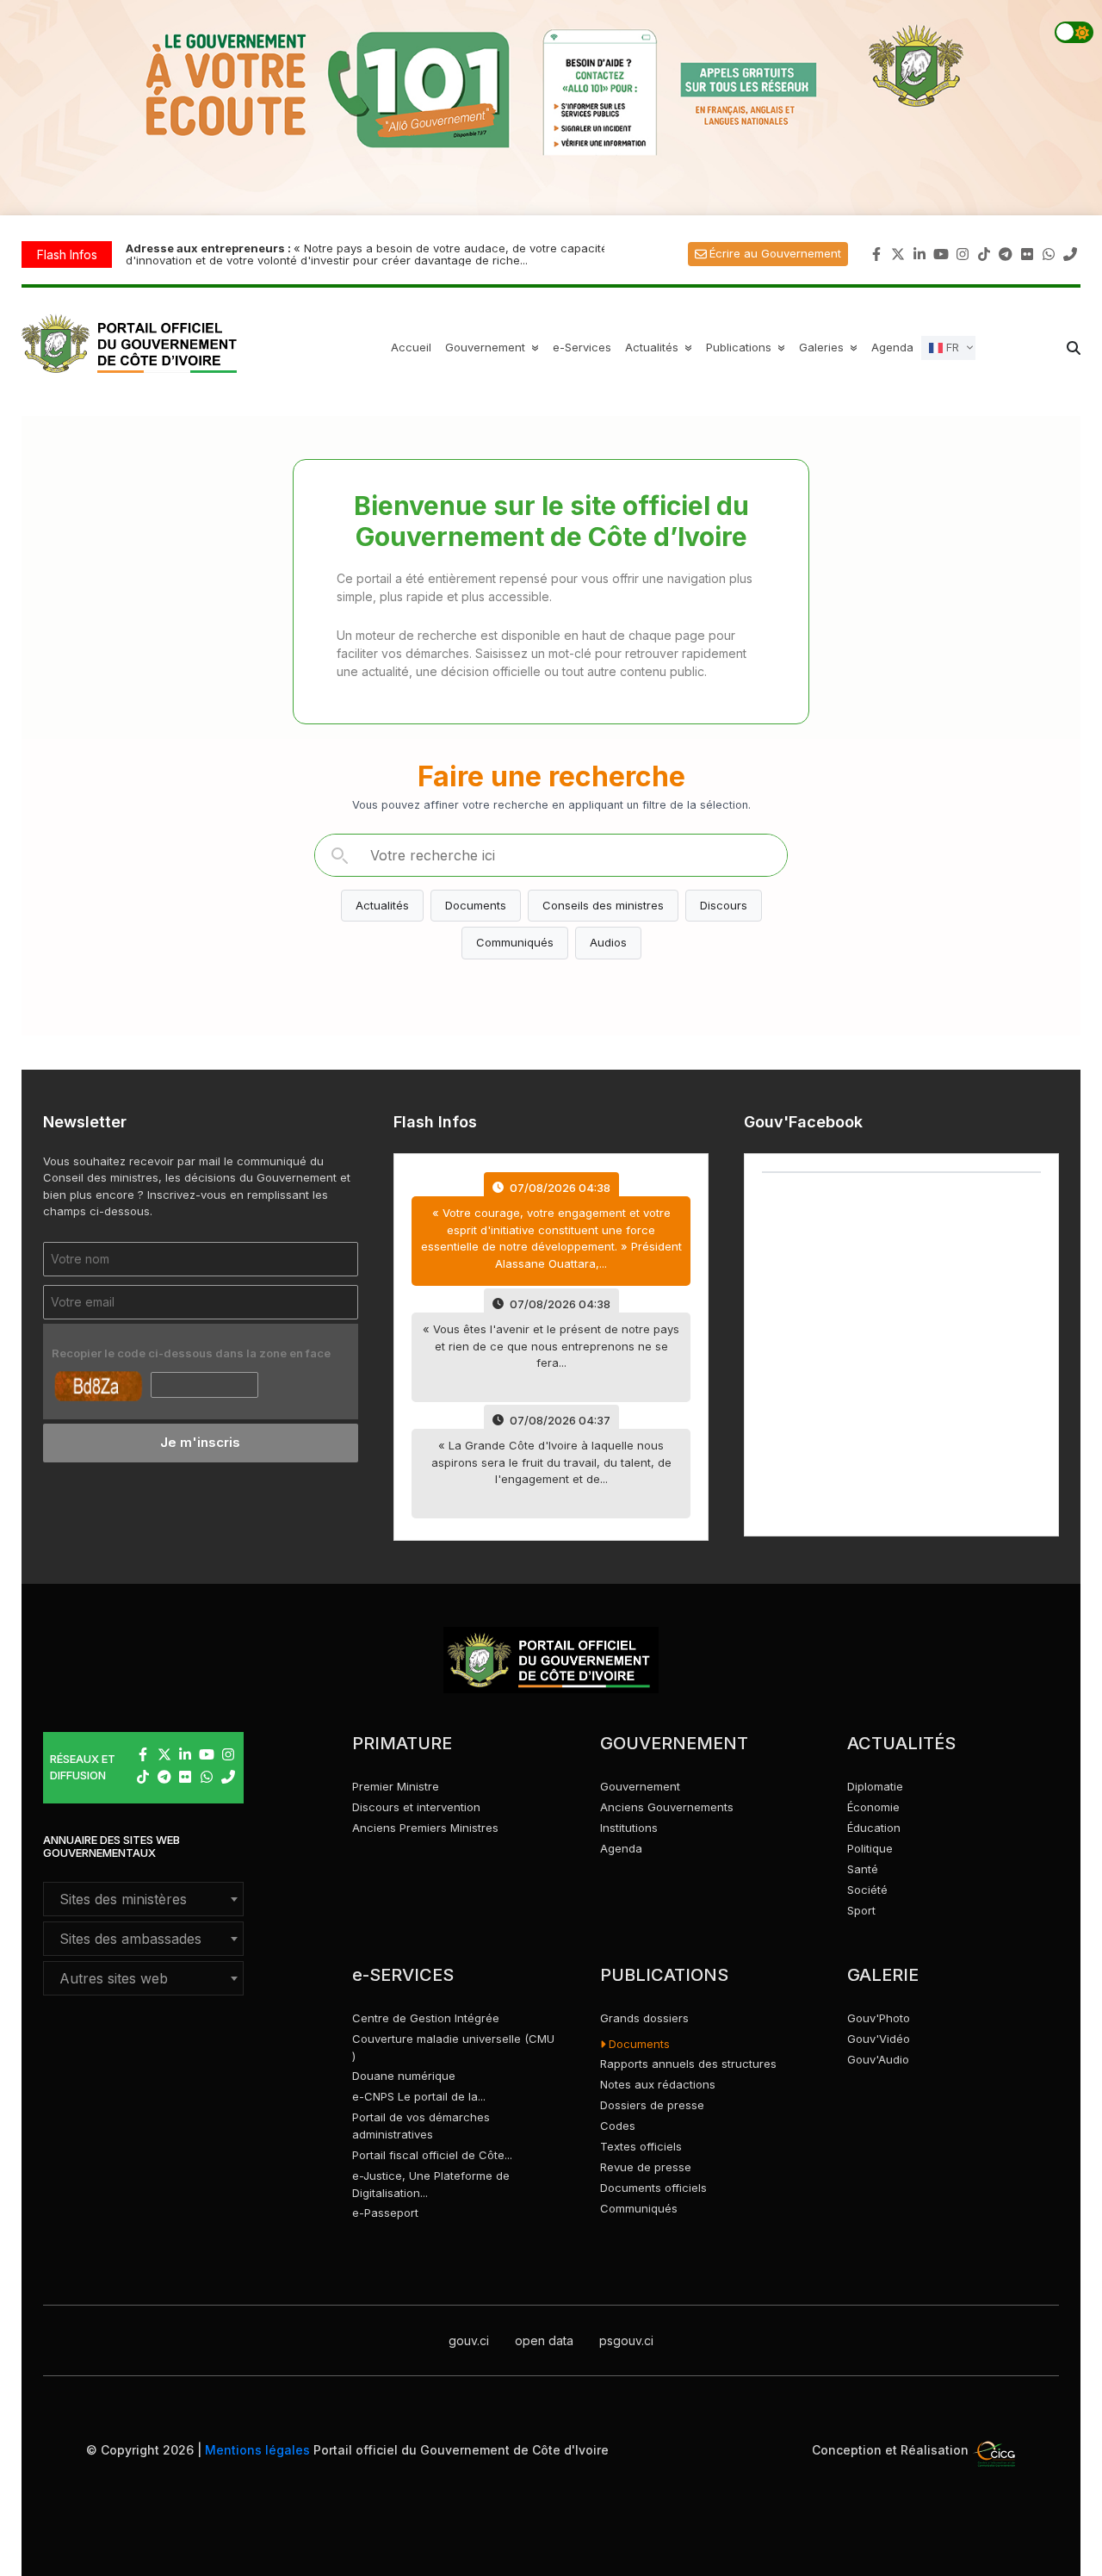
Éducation (874, 1828)
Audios (608, 942)
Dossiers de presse (652, 2105)
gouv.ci (469, 2340)
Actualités (661, 347)
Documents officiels (653, 2188)
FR (951, 346)
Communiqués (515, 942)
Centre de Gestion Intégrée (426, 2018)
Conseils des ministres (603, 905)
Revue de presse (646, 2167)
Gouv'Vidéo (879, 2039)
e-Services (582, 347)
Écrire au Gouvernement (775, 253)
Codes (618, 2126)
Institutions (629, 1828)
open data (544, 2340)
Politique (870, 1848)
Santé (863, 1869)
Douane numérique (404, 2076)
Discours (724, 905)
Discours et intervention (416, 1807)
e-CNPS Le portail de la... (419, 2096)
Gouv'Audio (878, 2059)
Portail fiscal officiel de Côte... (432, 2155)
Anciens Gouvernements (667, 1807)
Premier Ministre (396, 1786)
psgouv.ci (626, 2340)
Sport (861, 1910)
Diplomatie (875, 1786)
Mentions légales (257, 2450)
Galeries (830, 347)
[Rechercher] (339, 855)
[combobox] (143, 1899)
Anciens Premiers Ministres (425, 1828)
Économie (873, 1807)
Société (867, 1890)
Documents (476, 905)
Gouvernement (640, 1786)
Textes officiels (641, 2146)
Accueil (411, 347)
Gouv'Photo (879, 2018)
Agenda (892, 347)
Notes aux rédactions (658, 2084)
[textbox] (143, 1899)
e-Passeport (385, 2213)
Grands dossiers (644, 2018)
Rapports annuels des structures (688, 2064)
